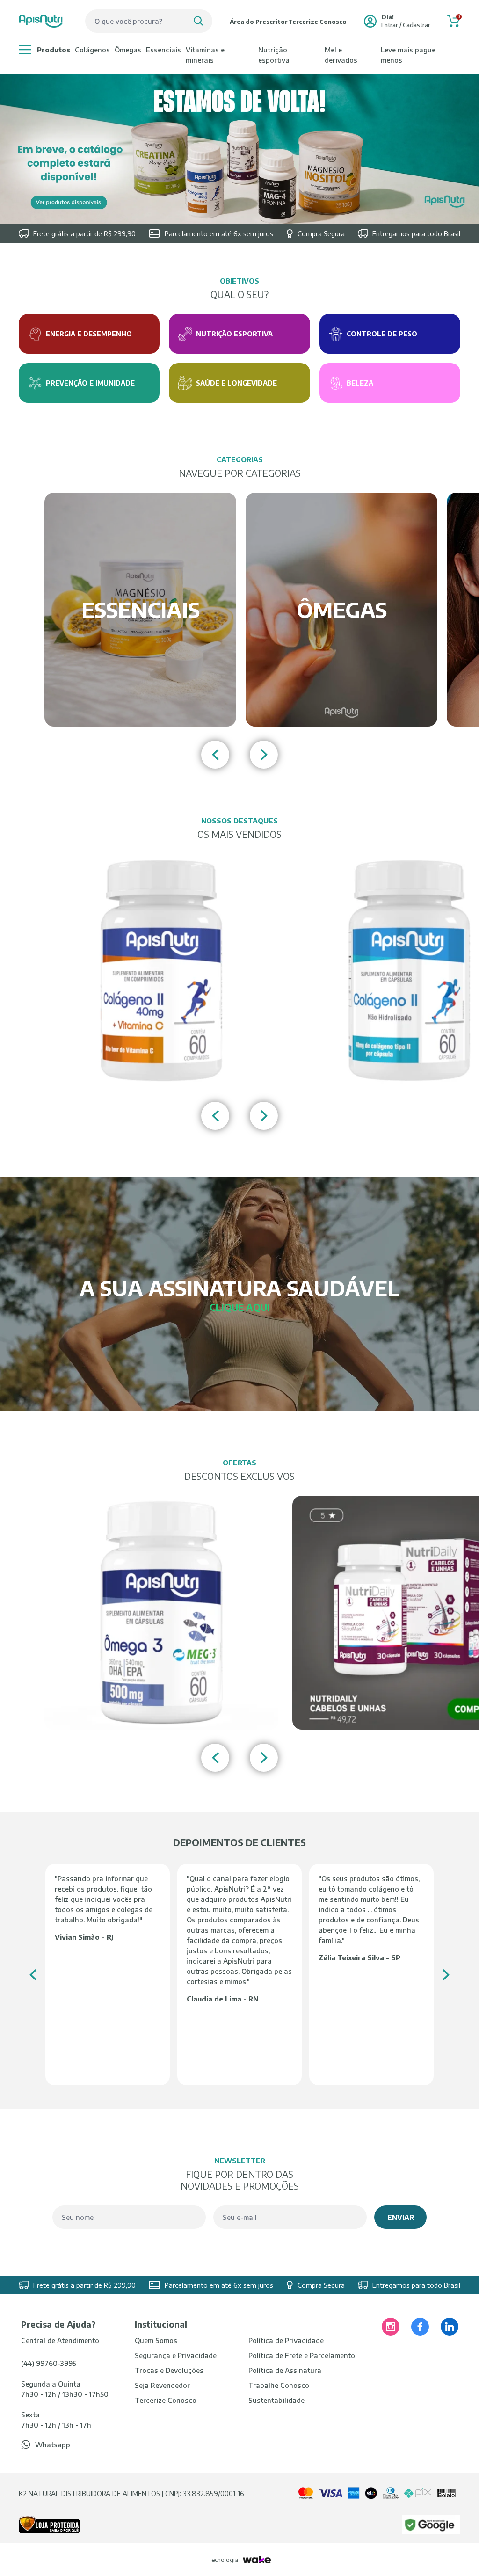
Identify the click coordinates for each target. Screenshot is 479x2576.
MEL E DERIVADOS (341, 55)
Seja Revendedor (162, 2385)
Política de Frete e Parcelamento (302, 2355)
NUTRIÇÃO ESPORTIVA (274, 55)
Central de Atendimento (60, 2340)
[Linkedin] (450, 2327)
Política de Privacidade (286, 2340)
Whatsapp (53, 2445)
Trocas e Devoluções (169, 2370)
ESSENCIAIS (163, 50)
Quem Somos (156, 2340)
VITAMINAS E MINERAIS (205, 55)
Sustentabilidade (276, 2400)
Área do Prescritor (259, 22)
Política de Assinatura (285, 2370)
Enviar (401, 2217)
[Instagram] (391, 2327)
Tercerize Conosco (317, 22)
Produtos (54, 50)
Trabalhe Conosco (279, 2385)
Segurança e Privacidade (176, 2355)
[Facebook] (420, 2327)
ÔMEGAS (128, 50)
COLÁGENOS (92, 50)
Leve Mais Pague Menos (408, 55)
